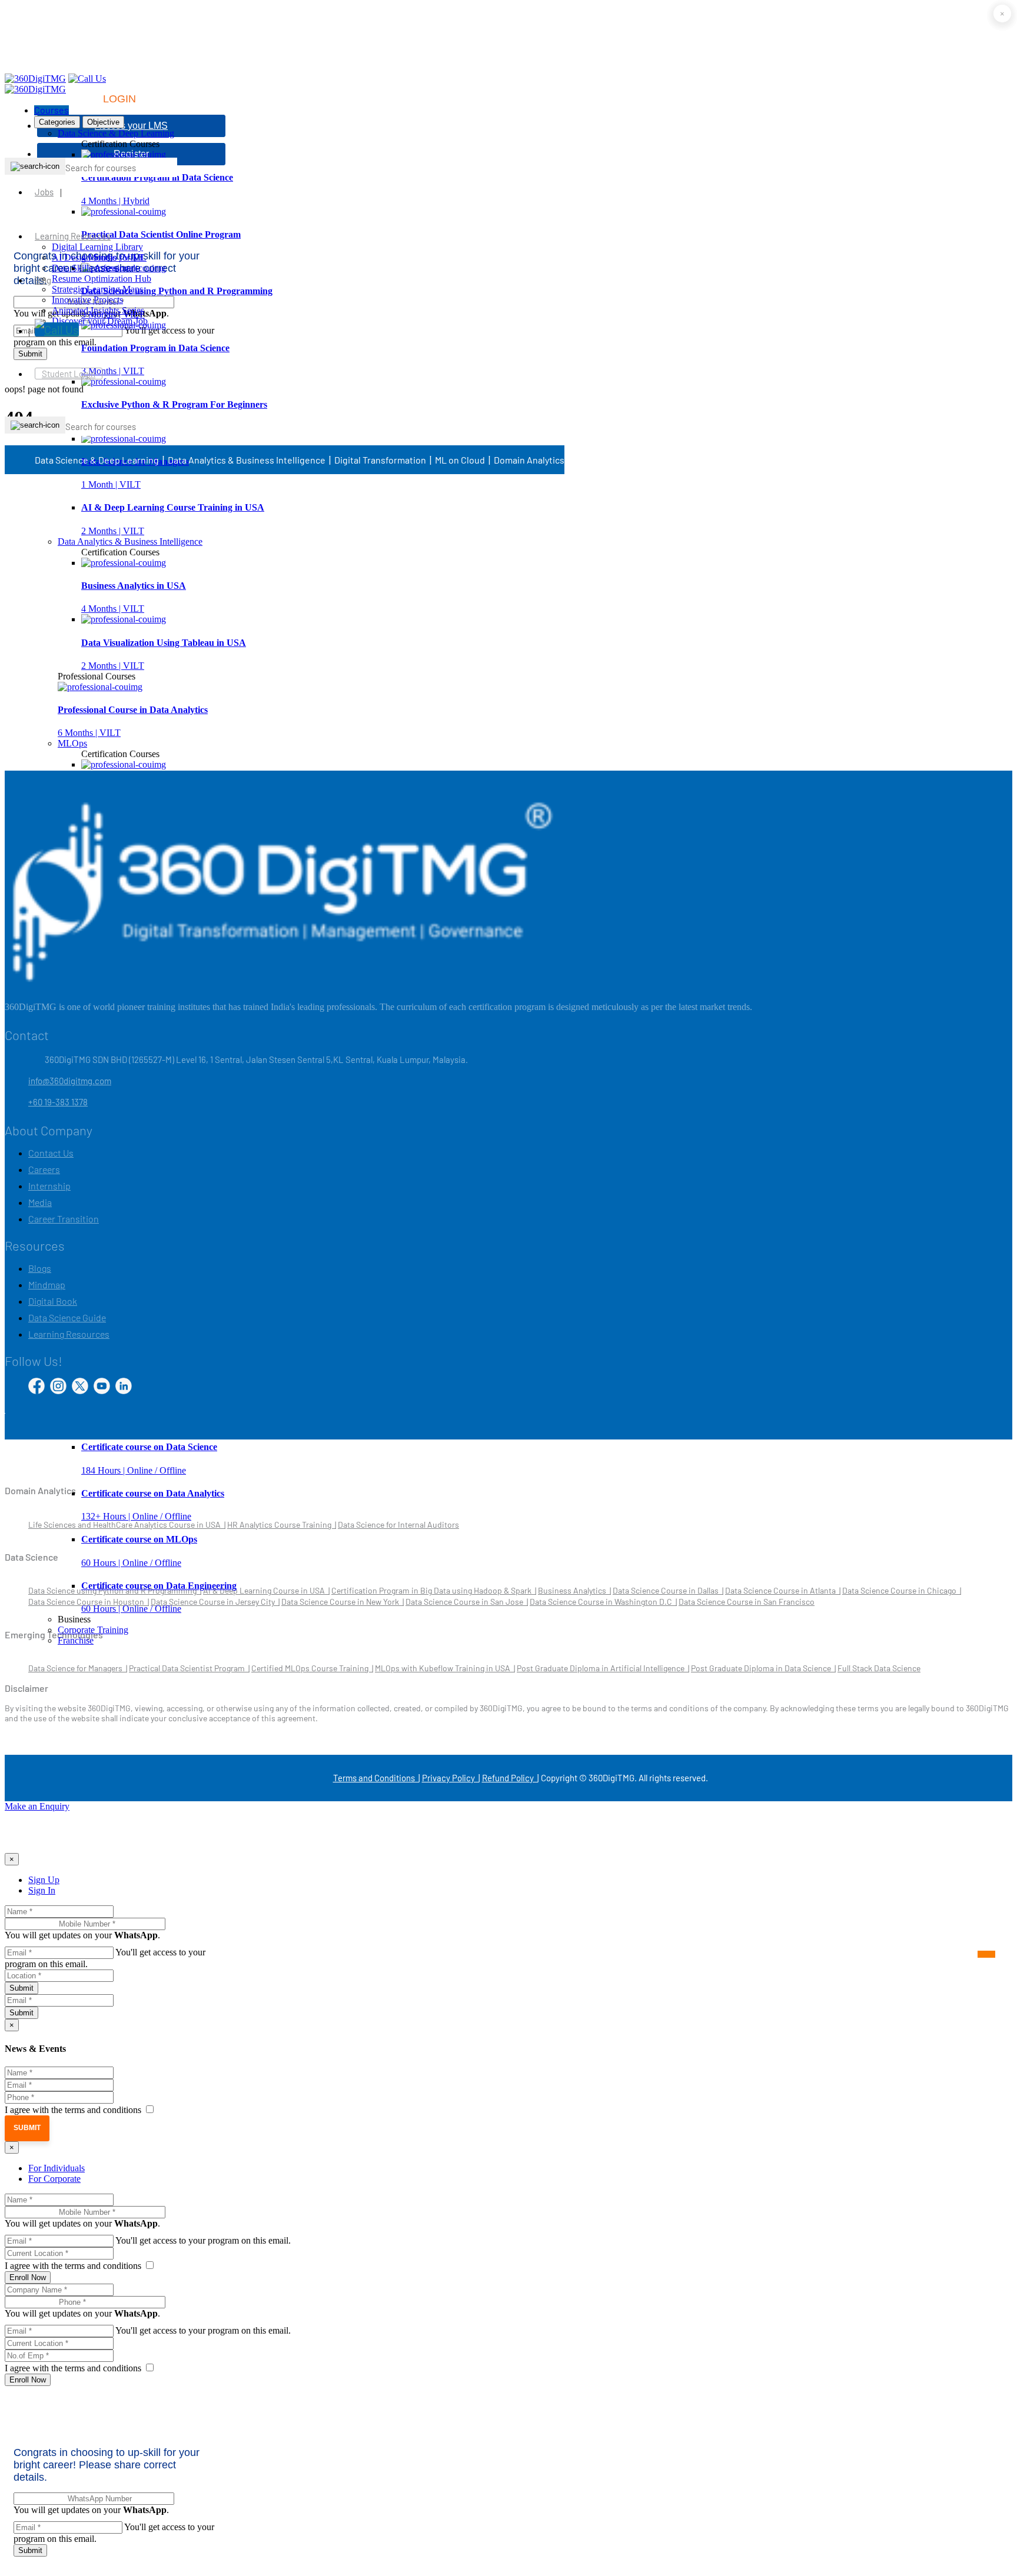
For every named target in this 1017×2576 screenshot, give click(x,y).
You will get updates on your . (82, 1935)
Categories (57, 122)
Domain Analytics (529, 460)
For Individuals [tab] (56, 2168)
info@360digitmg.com (70, 1081)
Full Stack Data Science (879, 1668)
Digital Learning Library (97, 247)
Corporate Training (93, 1630)
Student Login (69, 374)
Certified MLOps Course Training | (312, 1668)
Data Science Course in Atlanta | (783, 1590)
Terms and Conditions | (376, 1778)
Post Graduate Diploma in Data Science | (763, 1668)
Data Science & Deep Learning (116, 133)
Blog (43, 280)
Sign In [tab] (42, 1890)
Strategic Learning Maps (97, 289)
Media (40, 1202)
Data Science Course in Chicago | (902, 1590)
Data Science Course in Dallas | (668, 1590)
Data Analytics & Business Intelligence (130, 541)
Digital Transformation (380, 460)
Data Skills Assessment (95, 268)
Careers (44, 1169)
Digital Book (53, 1301)
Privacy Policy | (451, 1778)
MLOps (72, 743)
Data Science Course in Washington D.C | (603, 1602)
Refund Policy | (510, 1778)
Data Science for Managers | (78, 1668)
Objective (103, 122)
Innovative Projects (87, 300)
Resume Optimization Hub (102, 279)
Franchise (76, 1640)
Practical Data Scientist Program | (189, 1668)
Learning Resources (73, 236)
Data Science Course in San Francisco (747, 1602)
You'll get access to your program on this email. (203, 2240)
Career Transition (64, 1219)
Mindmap (47, 1284)
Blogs (40, 1268)
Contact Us (51, 1153)
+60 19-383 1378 (58, 1102)
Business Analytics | (574, 1590)
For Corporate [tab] (54, 2179)
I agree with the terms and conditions (74, 2110)
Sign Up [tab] (44, 1880)
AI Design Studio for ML (99, 257)
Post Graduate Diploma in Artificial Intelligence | (603, 1668)
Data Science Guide (67, 1317)
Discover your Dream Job (100, 321)
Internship (49, 1186)
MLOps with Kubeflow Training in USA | (445, 1668)
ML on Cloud (460, 460)
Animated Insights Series (98, 310)
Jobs (44, 192)
